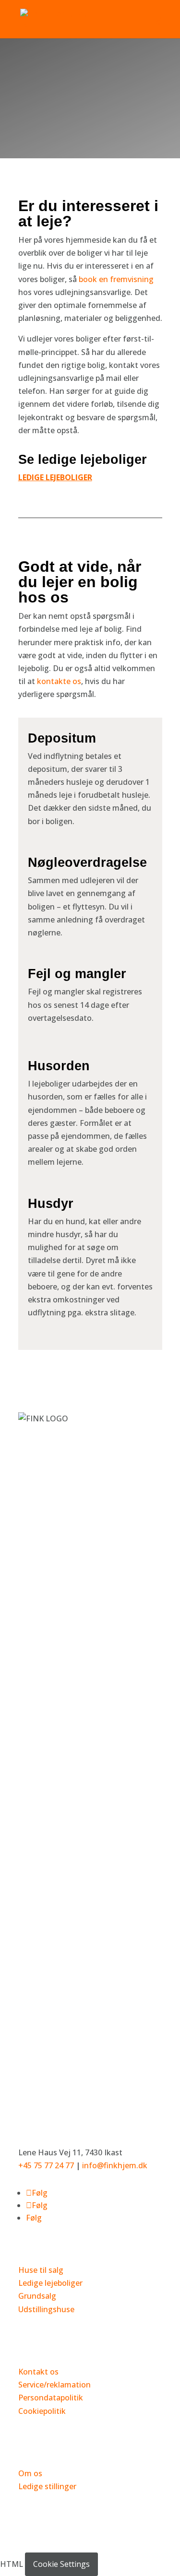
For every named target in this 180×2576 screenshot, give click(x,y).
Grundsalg (37, 2296)
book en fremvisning (116, 279)
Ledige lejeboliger (50, 2283)
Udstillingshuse (46, 2309)
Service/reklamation (54, 2385)
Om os (30, 2473)
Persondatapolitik (51, 2398)
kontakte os (59, 681)
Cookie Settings (61, 2564)
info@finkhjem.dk (115, 2165)
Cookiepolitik (42, 2411)
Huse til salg (41, 2270)
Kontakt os (38, 2372)
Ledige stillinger (47, 2486)
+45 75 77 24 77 (46, 2165)
